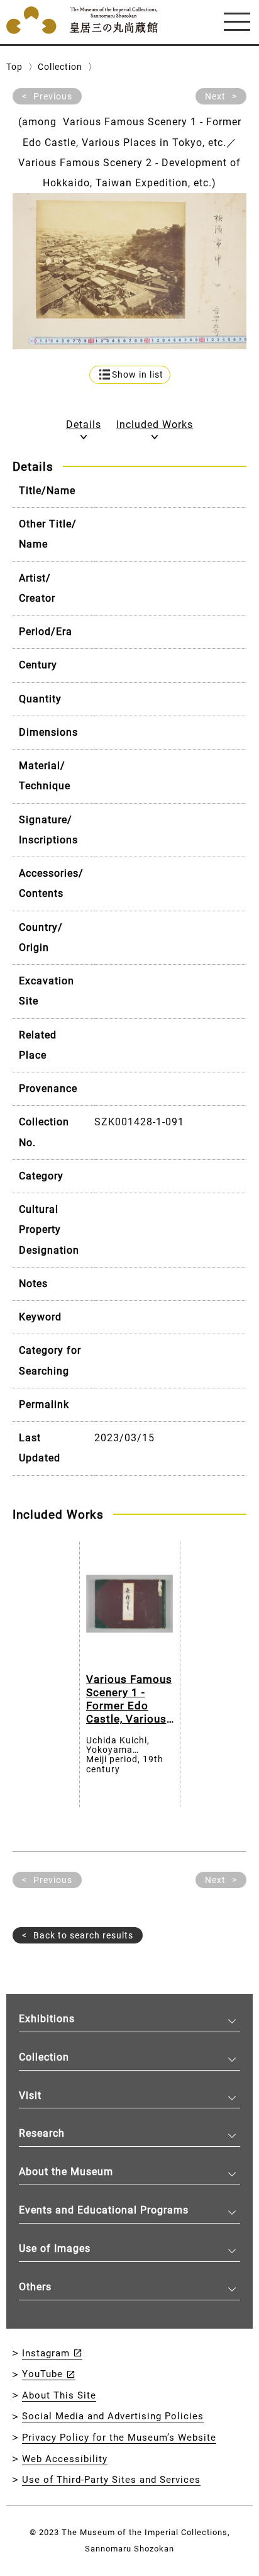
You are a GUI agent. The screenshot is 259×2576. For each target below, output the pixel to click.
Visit (30, 2095)
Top (14, 67)
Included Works (155, 425)
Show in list (138, 375)
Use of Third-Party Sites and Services (111, 2480)
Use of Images (55, 2248)
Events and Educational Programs (104, 2210)
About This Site (59, 2395)
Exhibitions (47, 2019)
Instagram (46, 2353)
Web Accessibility (65, 2459)
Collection (60, 67)
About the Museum (66, 2172)
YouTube (42, 2374)
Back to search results (83, 1935)
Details (84, 425)
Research (42, 2133)
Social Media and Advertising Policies (113, 2416)
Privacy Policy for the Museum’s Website (119, 2438)
